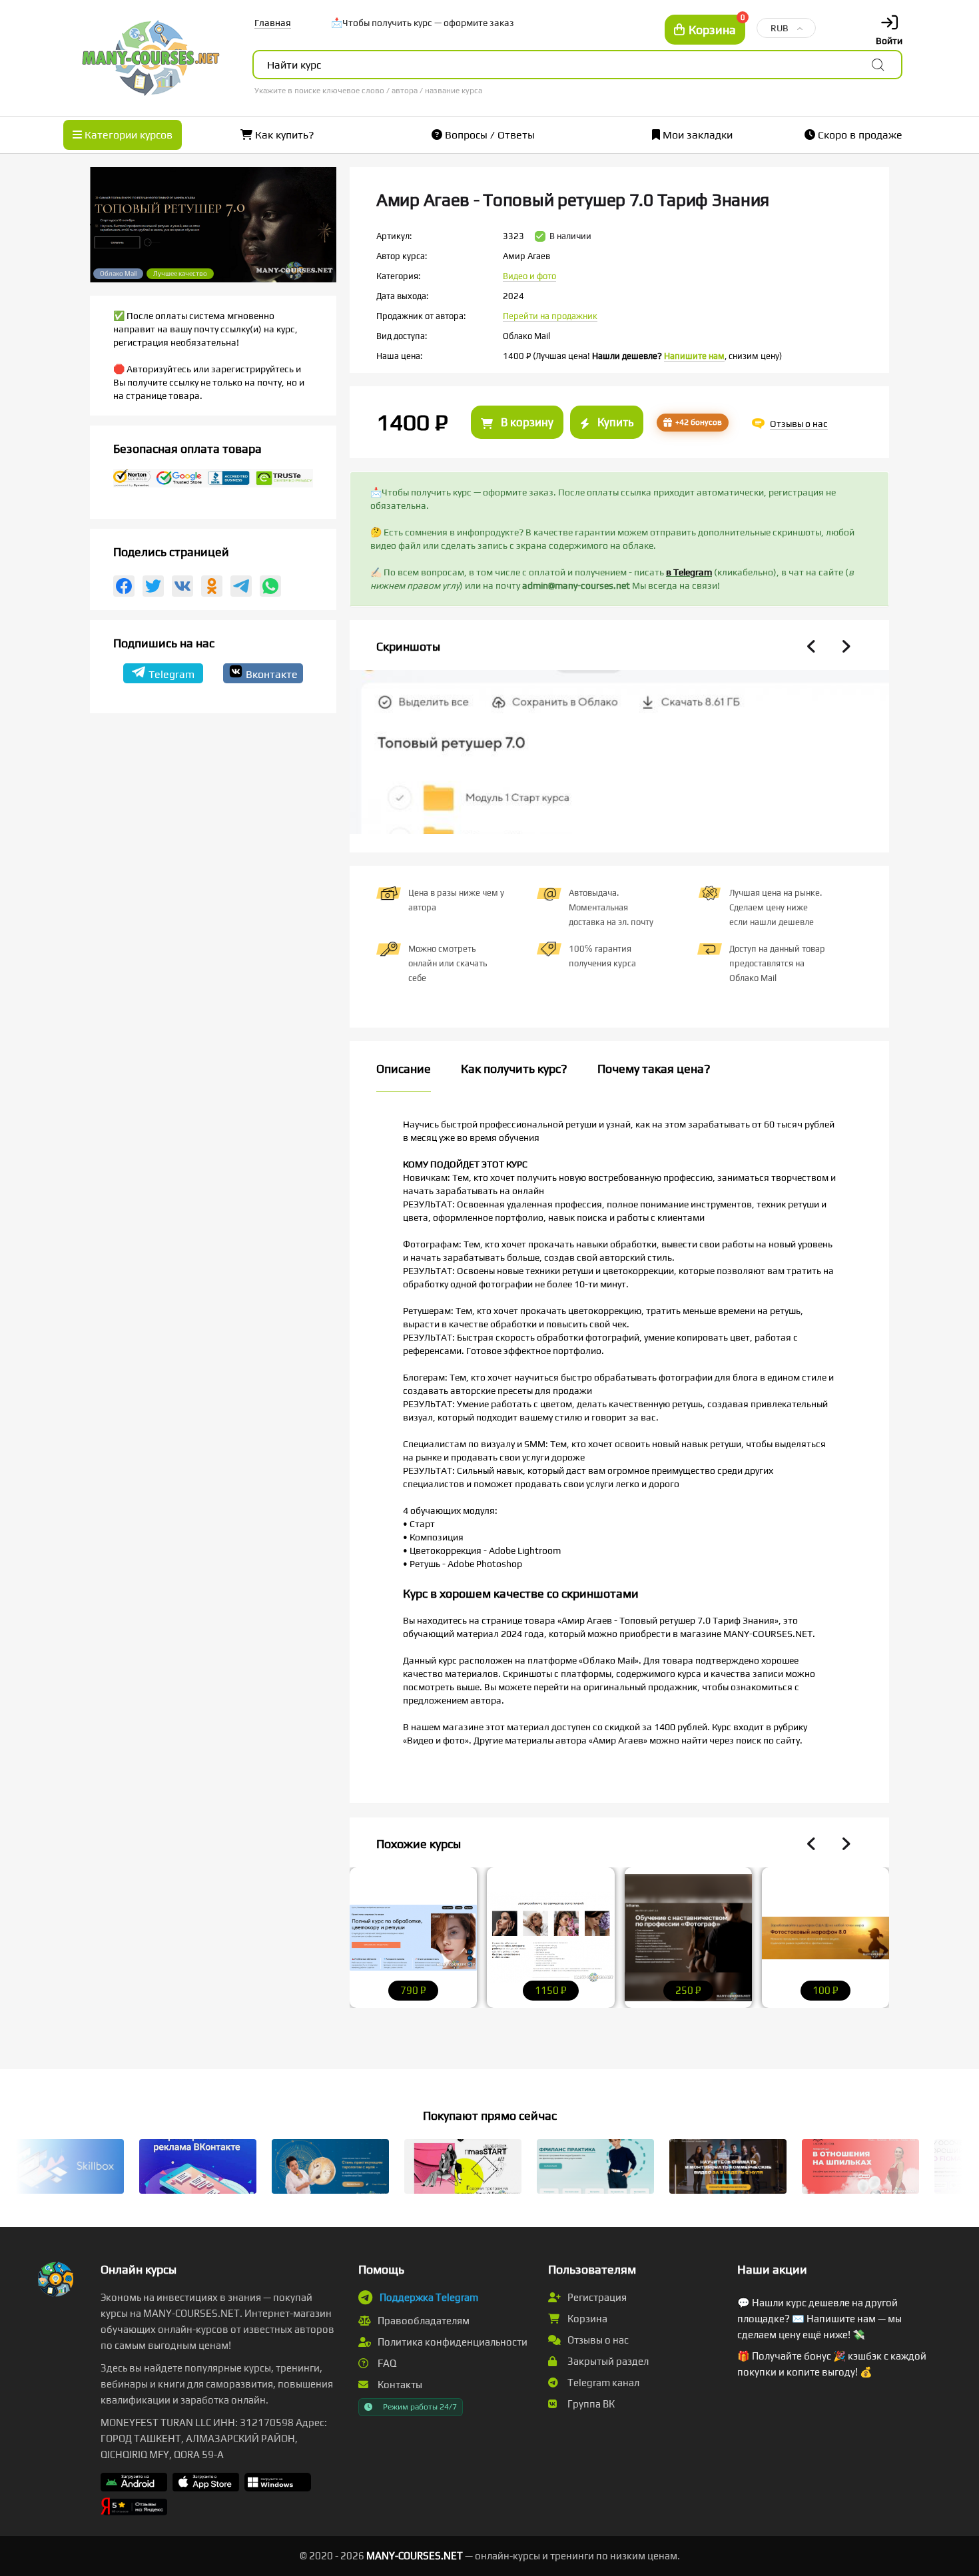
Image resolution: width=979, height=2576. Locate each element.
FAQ (386, 2363)
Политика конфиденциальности (452, 2342)
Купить (614, 422)
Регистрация (596, 2297)
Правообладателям (423, 2321)
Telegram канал (602, 2383)
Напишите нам (694, 356)
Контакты (399, 2385)
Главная (273, 23)
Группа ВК (590, 2404)
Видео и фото (529, 276)
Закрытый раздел (607, 2361)
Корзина (586, 2319)
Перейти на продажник (550, 316)
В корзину (526, 422)
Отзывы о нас (597, 2340)
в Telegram (689, 572)
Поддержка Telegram (429, 2297)
